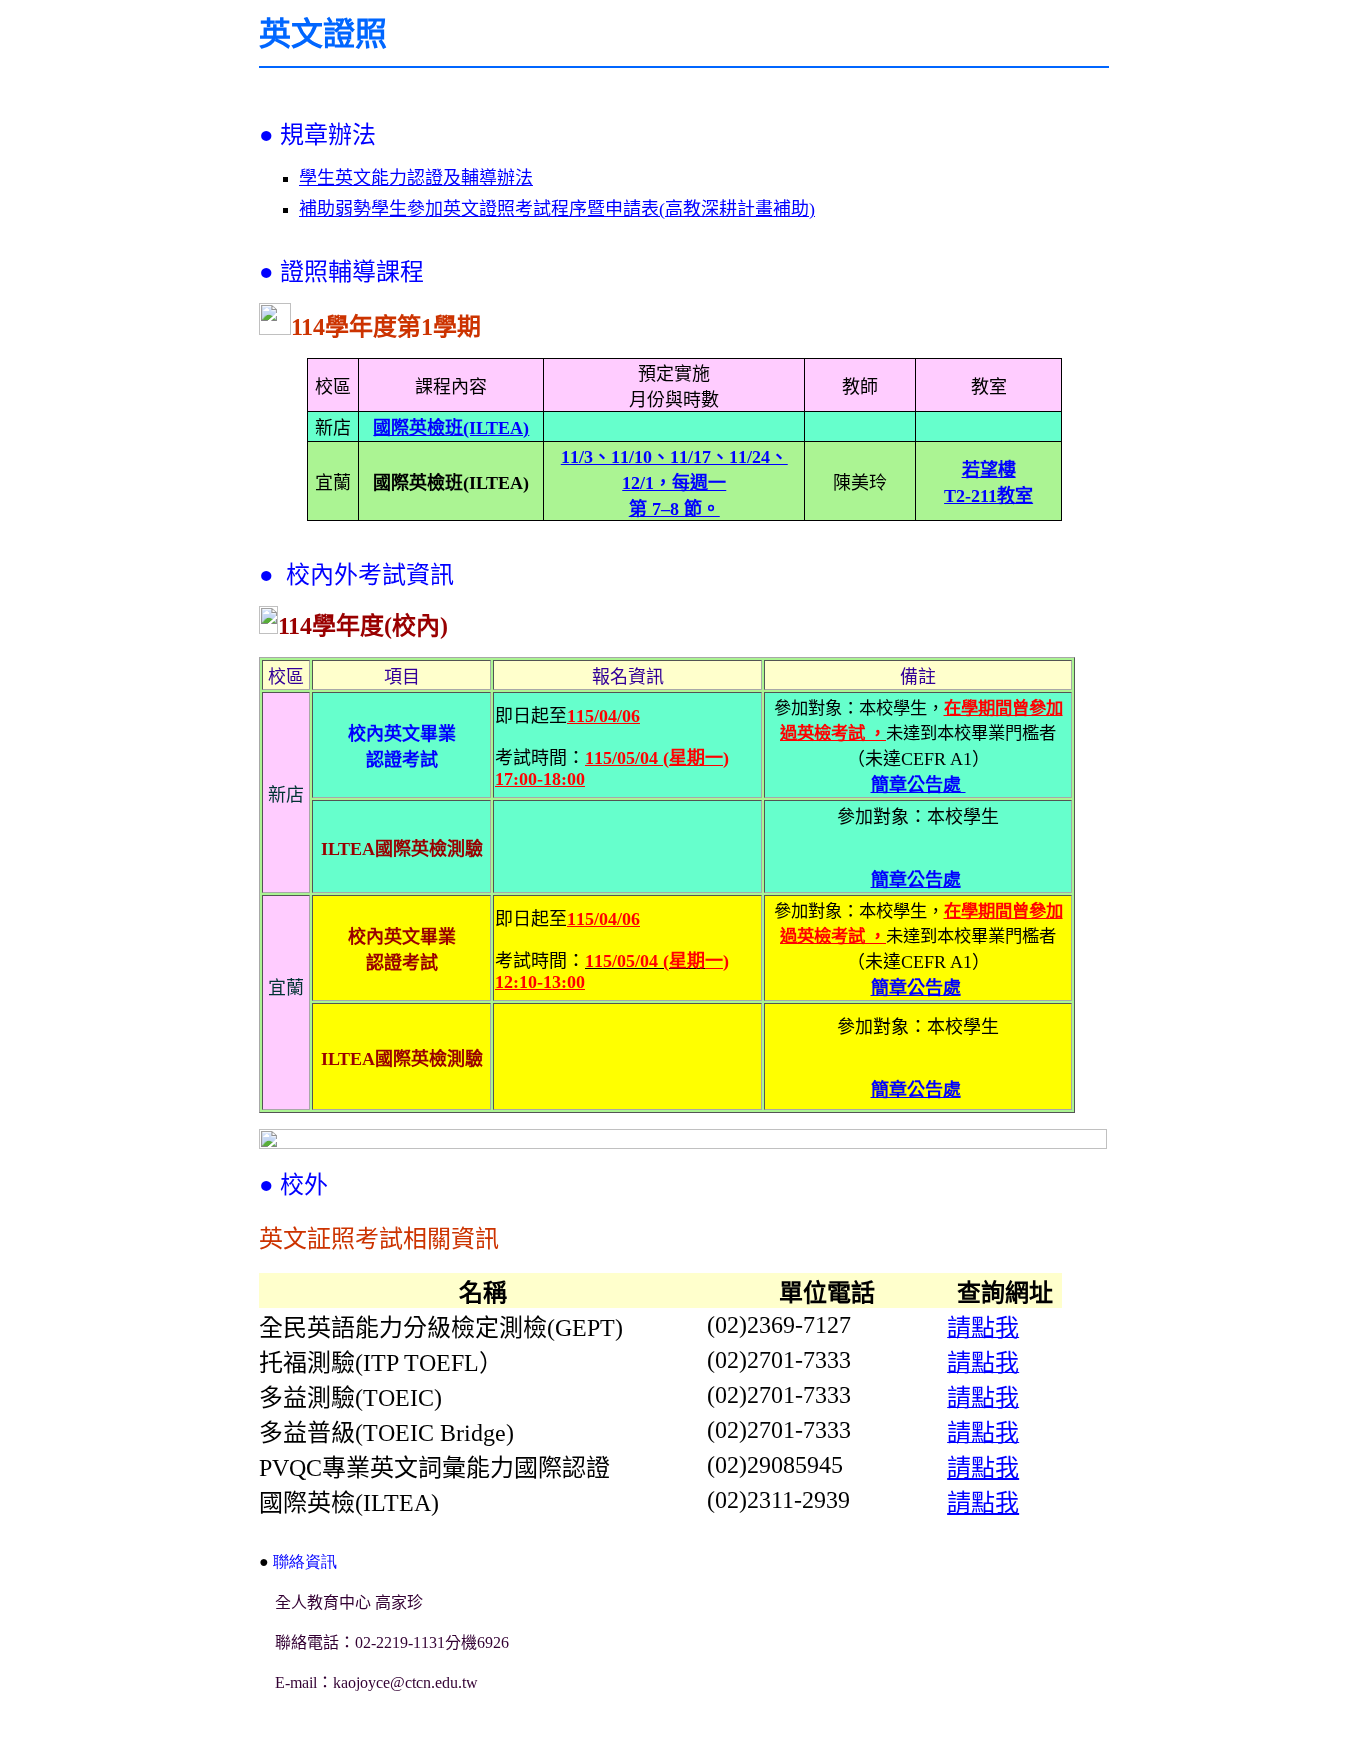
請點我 (983, 1468)
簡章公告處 (918, 785)
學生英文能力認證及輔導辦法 (416, 178)
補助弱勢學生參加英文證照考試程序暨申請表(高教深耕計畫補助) (557, 209)
